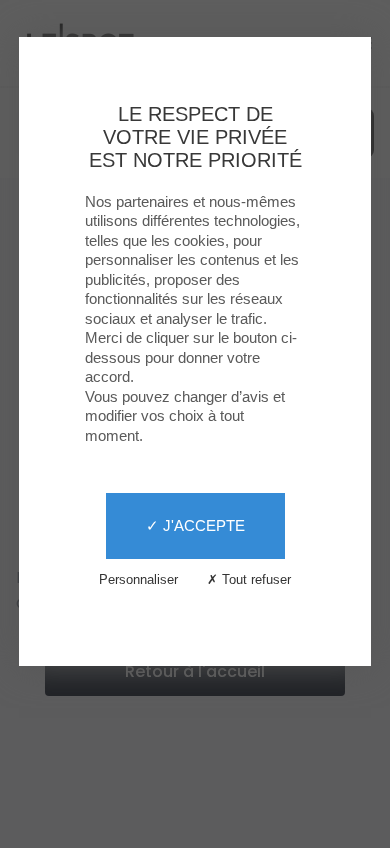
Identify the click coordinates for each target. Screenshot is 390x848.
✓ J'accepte (195, 525)
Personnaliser (138, 579)
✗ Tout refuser (249, 579)
